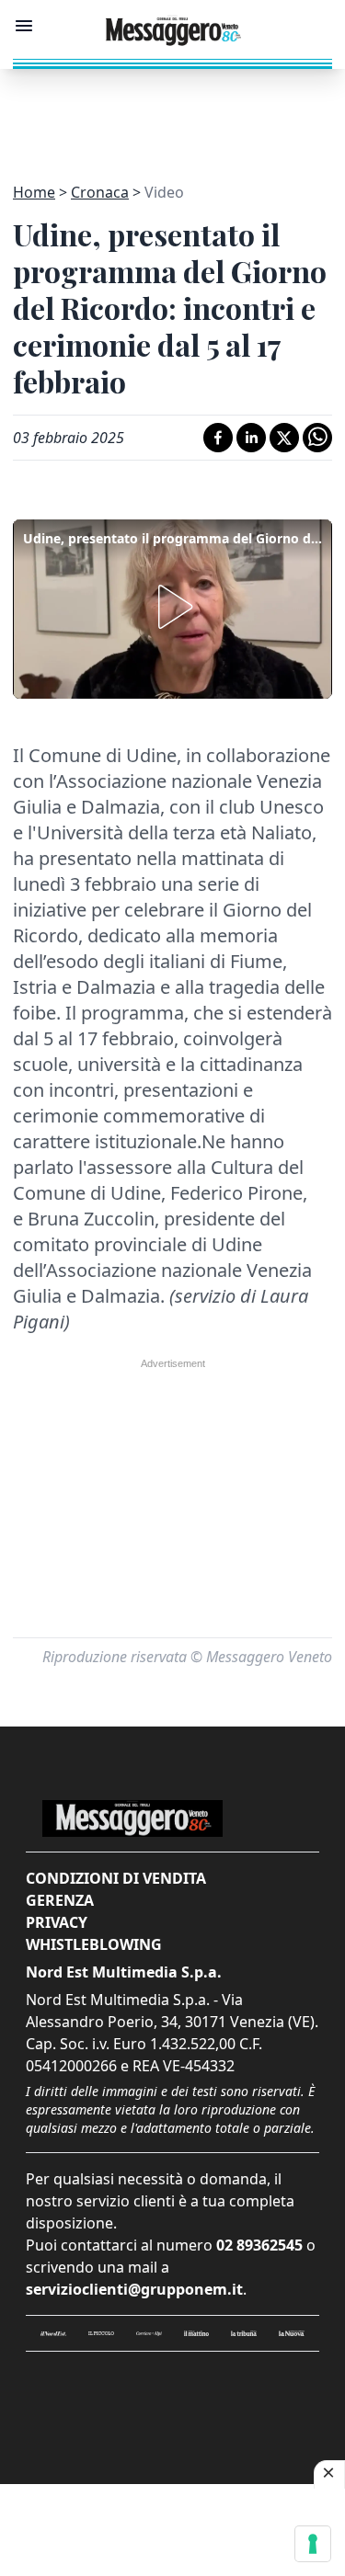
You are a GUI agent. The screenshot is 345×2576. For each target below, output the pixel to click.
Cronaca (100, 192)
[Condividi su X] (284, 438)
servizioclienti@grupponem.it (134, 2289)
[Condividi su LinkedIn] (251, 438)
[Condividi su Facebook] (218, 438)
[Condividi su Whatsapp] (317, 438)
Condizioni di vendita (116, 1878)
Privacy (57, 1922)
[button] (172, 607)
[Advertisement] (173, 115)
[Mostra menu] (24, 26)
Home (34, 192)
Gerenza (60, 1900)
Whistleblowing (94, 1944)
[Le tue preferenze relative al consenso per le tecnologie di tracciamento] (313, 2544)
